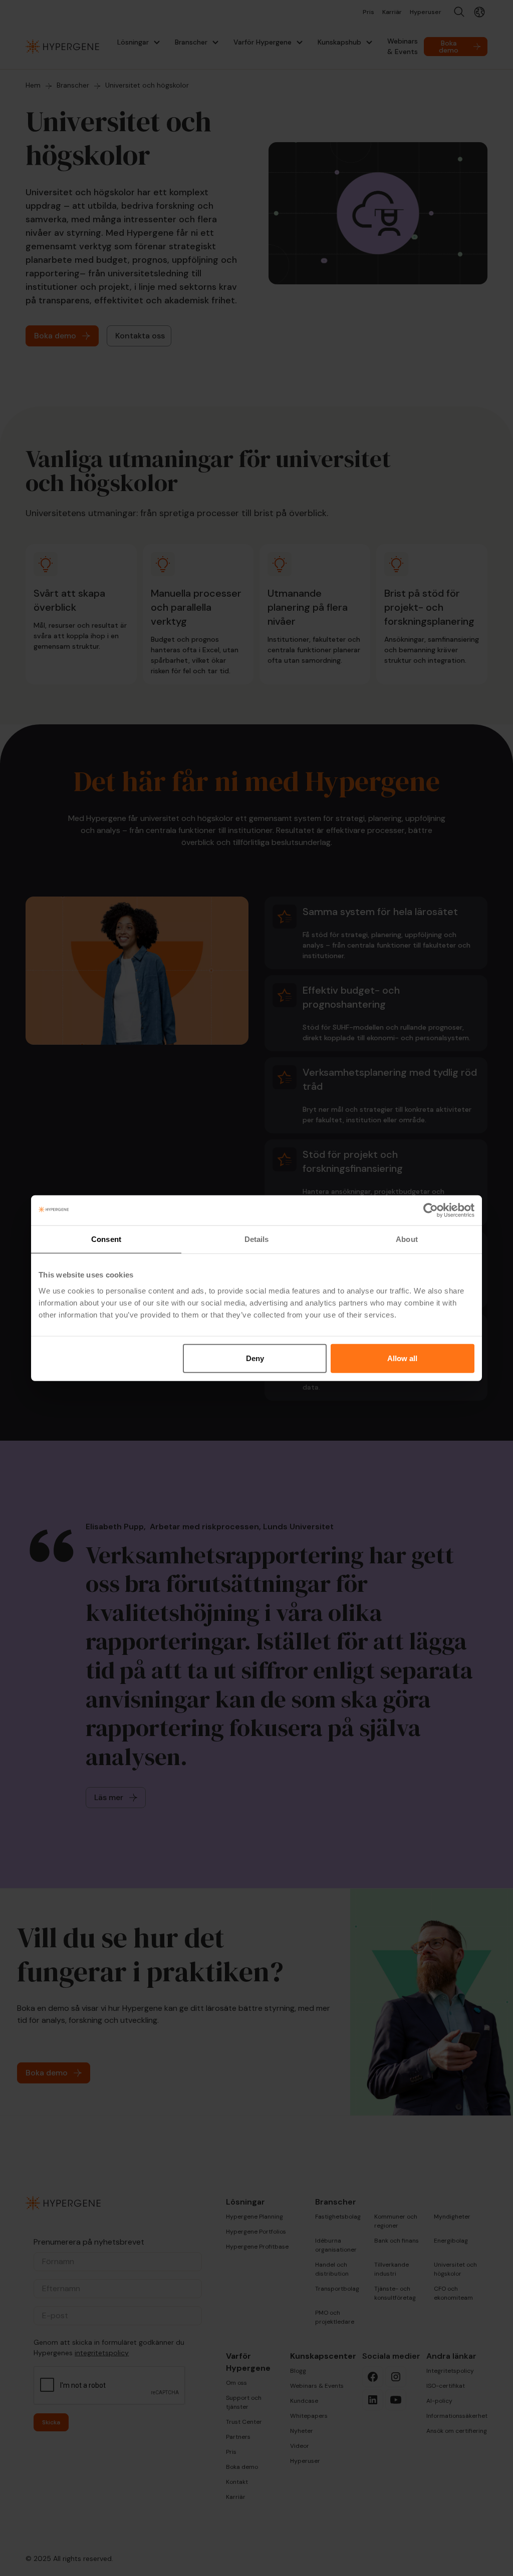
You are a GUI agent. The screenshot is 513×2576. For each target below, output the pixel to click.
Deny (255, 1358)
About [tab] (407, 1239)
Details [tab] (257, 1239)
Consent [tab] (106, 1239)
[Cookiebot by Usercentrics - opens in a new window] (431, 1210)
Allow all (402, 1358)
